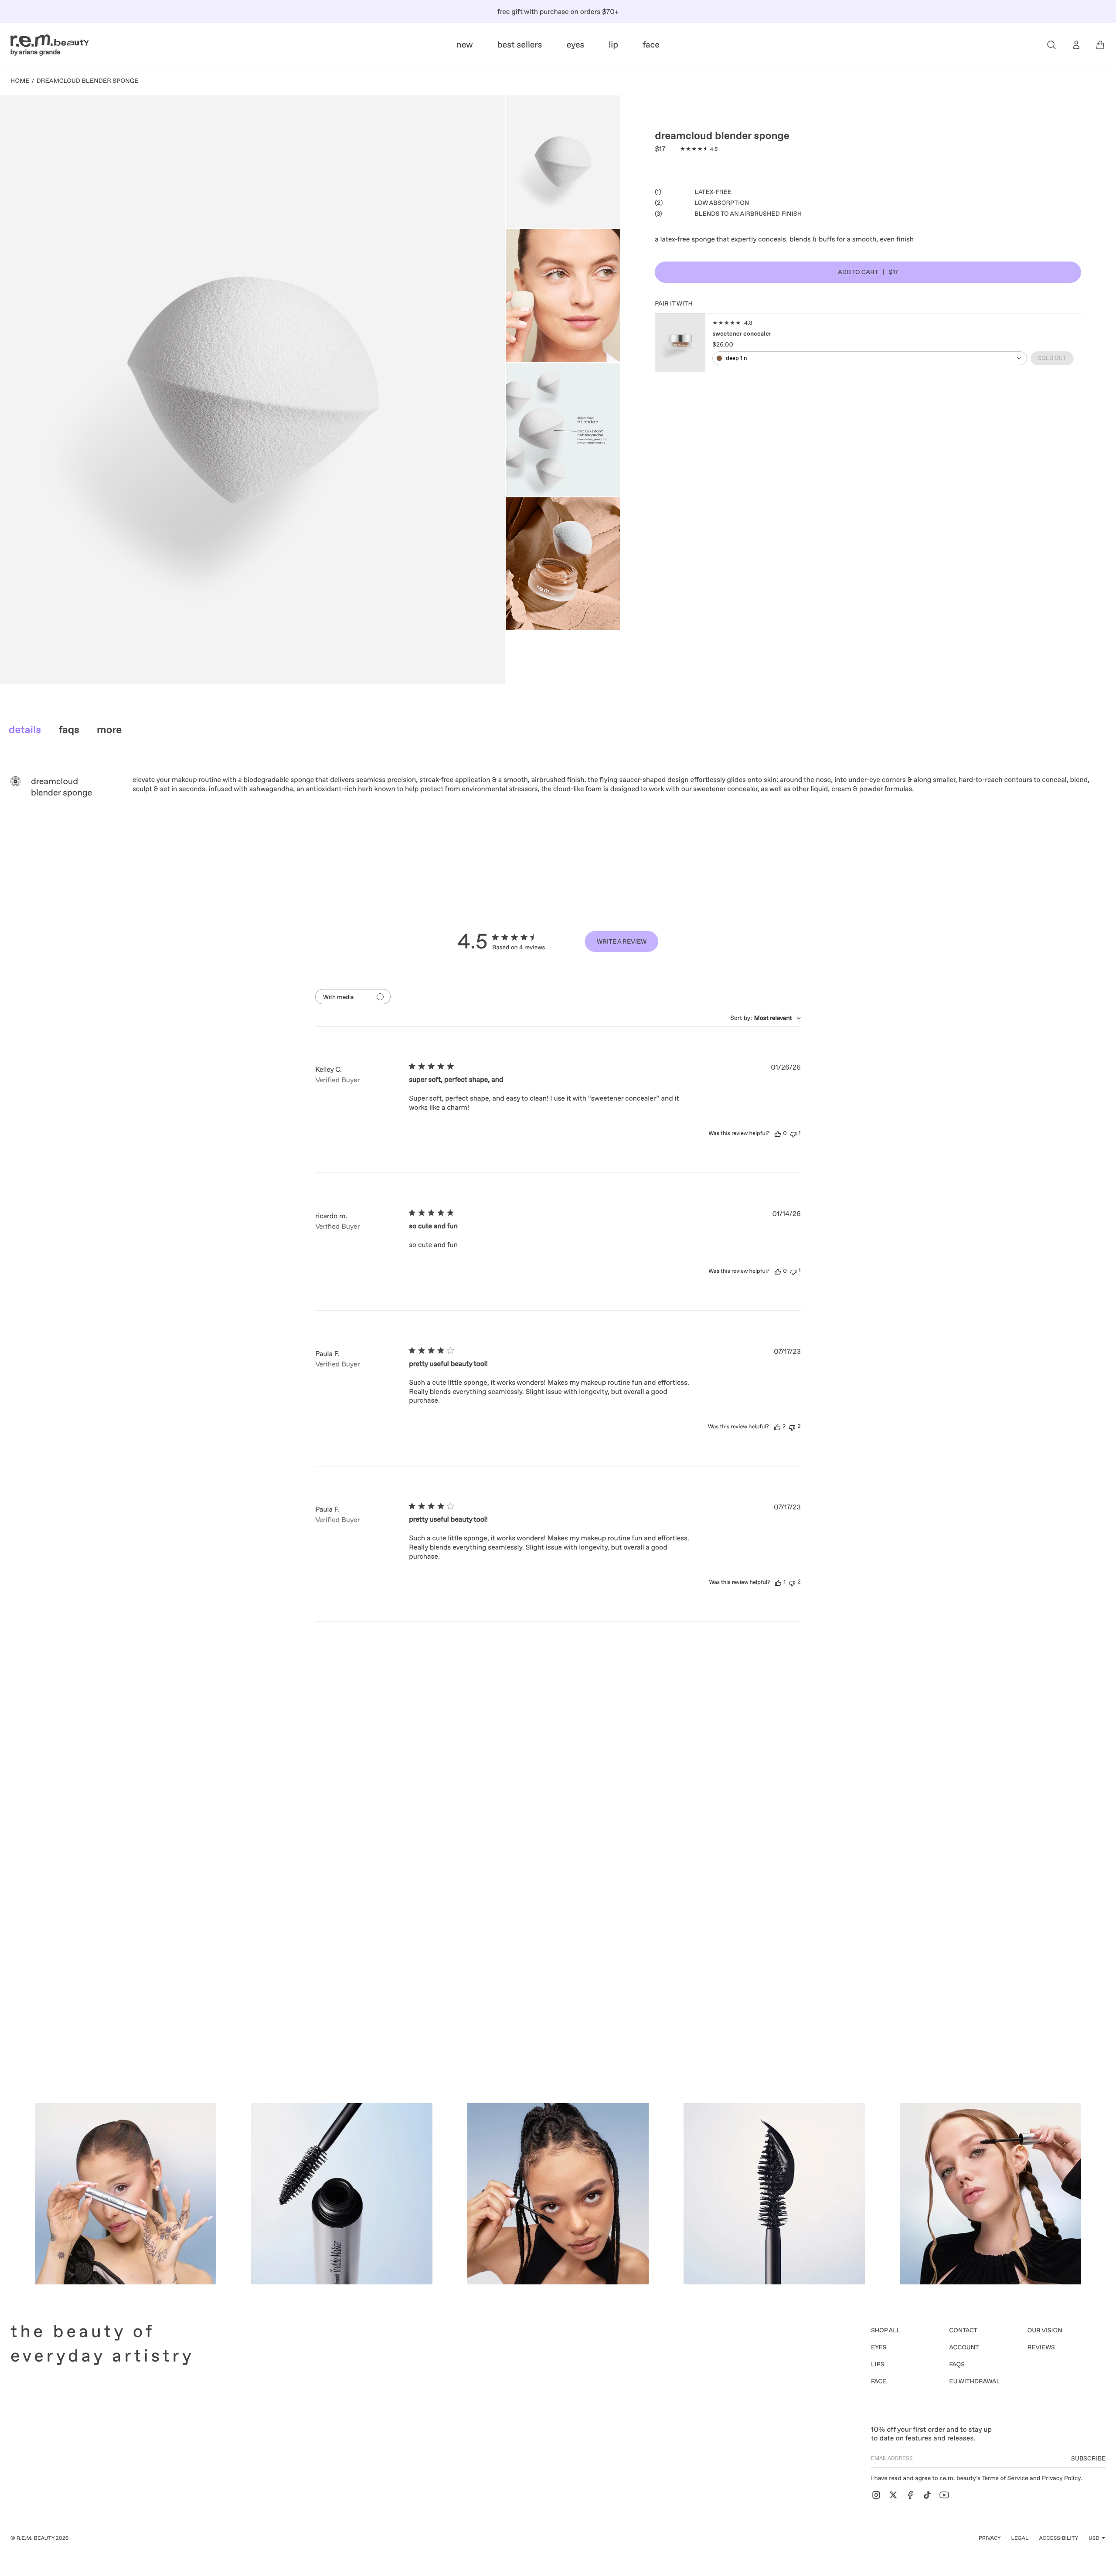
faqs (957, 2365)
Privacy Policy (1061, 2478)
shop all (886, 2331)
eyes (879, 2348)
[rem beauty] (50, 45)
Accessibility (1059, 2538)
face (879, 2382)
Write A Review (622, 941)
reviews (1041, 2348)
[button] (1051, 45)
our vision (1045, 2331)
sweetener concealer (742, 333)
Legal (1020, 2538)
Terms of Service (1005, 2478)
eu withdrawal (975, 2382)
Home (20, 81)
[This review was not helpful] (793, 1133)
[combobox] (766, 1018)
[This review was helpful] (778, 1134)
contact (963, 2331)
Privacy (990, 2538)
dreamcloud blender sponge (88, 81)
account (964, 2348)
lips (878, 2365)
